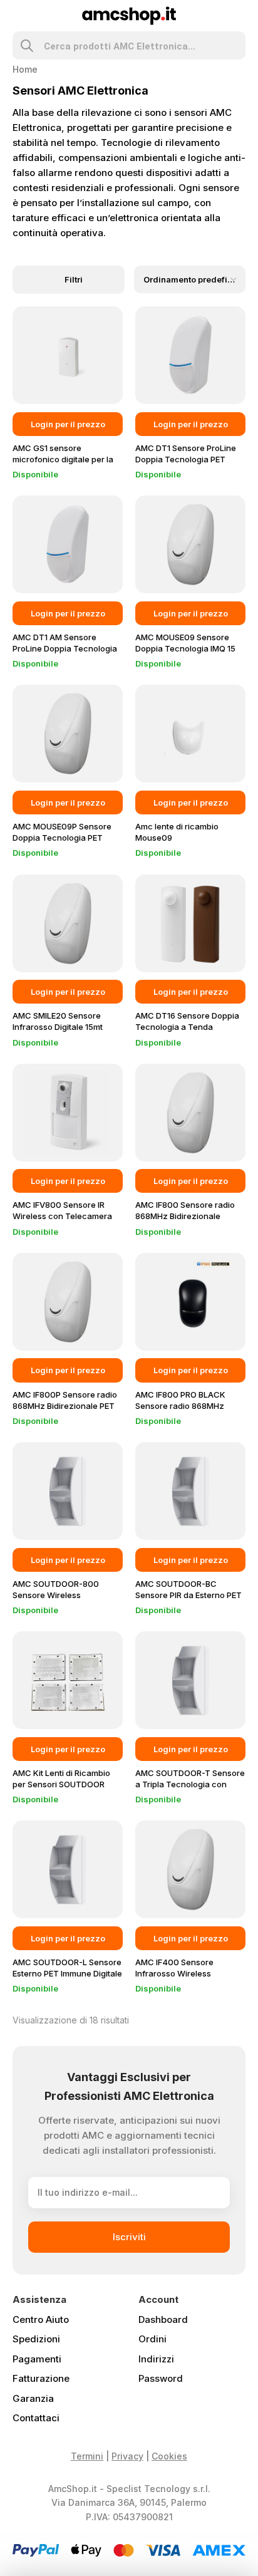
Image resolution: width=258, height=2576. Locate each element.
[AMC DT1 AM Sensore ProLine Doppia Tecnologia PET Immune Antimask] (68, 544)
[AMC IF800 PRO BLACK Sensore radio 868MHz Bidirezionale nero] (190, 1302)
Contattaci (36, 2418)
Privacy (127, 2456)
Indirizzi (156, 2359)
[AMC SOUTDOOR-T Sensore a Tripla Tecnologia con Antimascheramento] (190, 1680)
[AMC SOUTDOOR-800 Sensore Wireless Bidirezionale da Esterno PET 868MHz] (68, 1491)
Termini (87, 2456)
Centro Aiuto (41, 2319)
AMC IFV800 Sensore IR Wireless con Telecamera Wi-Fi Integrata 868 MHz (62, 1216)
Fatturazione (41, 2378)
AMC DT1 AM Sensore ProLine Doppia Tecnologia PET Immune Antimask (65, 648)
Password (161, 2378)
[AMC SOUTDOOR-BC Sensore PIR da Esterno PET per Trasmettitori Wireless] (190, 1491)
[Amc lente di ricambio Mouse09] (190, 734)
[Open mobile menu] (18, 16)
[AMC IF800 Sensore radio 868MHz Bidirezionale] (190, 1113)
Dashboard (163, 2319)
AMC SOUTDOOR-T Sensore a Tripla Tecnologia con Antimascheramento (190, 1784)
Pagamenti (37, 2359)
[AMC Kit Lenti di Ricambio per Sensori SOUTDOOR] (68, 1680)
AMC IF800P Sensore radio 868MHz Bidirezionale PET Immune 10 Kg (65, 1406)
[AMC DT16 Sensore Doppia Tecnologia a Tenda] (190, 923)
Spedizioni (36, 2339)
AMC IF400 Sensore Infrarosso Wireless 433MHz (174, 1973)
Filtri (74, 280)
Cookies (169, 2456)
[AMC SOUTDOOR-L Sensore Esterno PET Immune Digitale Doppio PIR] (68, 1869)
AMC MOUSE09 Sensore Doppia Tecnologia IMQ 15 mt (185, 648)
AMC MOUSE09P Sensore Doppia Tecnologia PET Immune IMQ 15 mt (62, 838)
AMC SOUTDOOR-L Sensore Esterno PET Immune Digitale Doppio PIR (67, 1973)
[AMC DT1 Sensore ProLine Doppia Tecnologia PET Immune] (190, 355)
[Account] (240, 16)
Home (25, 69)
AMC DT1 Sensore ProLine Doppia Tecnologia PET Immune (186, 459)
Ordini (152, 2339)
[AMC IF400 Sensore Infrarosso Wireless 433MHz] (190, 1869)
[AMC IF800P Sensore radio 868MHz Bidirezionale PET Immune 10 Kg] (68, 1302)
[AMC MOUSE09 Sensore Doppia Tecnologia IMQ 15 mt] (190, 544)
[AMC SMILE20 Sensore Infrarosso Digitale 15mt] (68, 923)
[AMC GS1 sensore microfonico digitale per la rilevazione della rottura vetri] (68, 355)
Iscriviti (129, 2237)
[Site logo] (129, 15)
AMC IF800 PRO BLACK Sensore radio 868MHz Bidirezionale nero (180, 1406)
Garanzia (33, 2398)
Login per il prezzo (68, 424)
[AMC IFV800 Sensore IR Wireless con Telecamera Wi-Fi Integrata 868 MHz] (68, 1113)
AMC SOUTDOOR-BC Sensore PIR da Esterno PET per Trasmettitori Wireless (188, 1595)
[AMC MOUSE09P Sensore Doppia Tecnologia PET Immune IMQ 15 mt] (68, 734)
